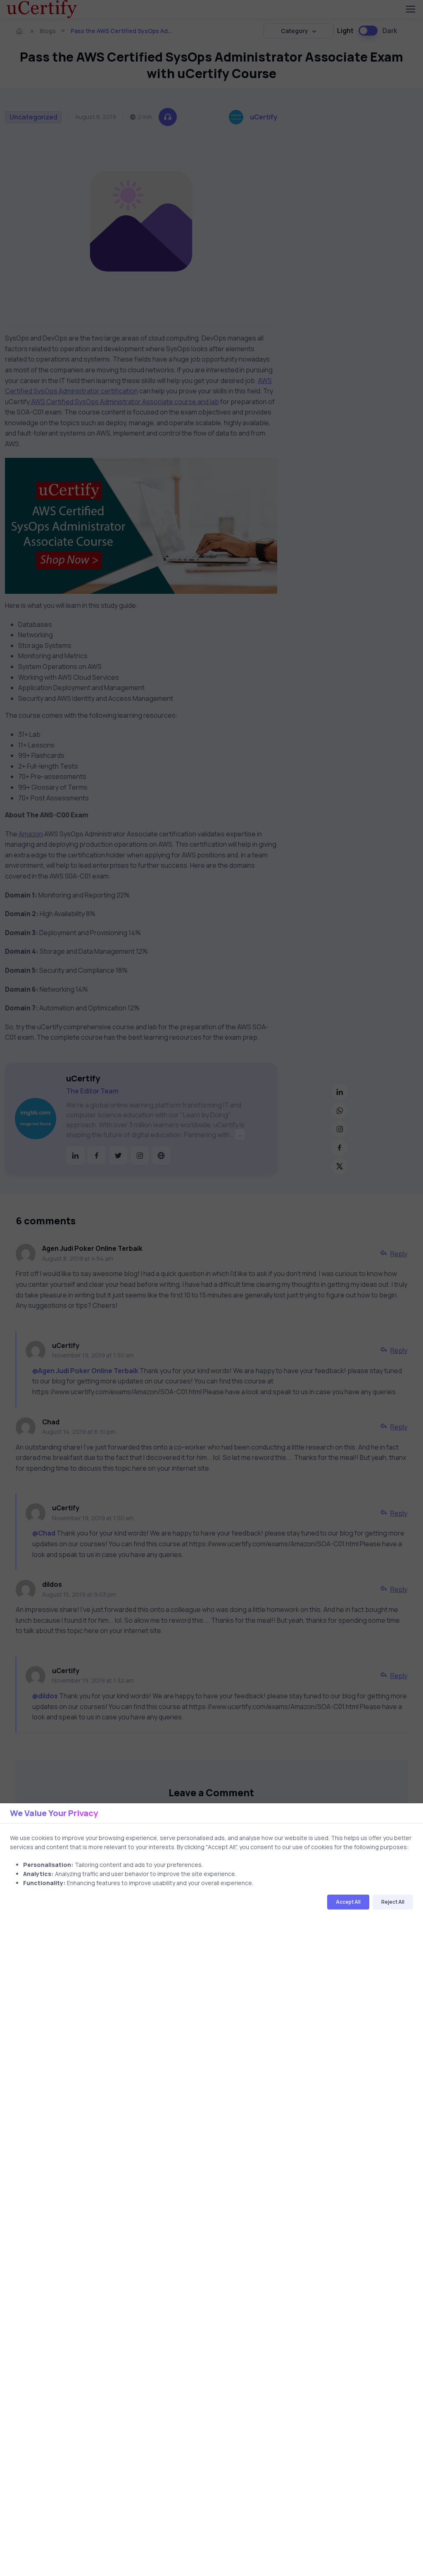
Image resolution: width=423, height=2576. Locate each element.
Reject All (393, 1902)
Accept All (348, 1902)
